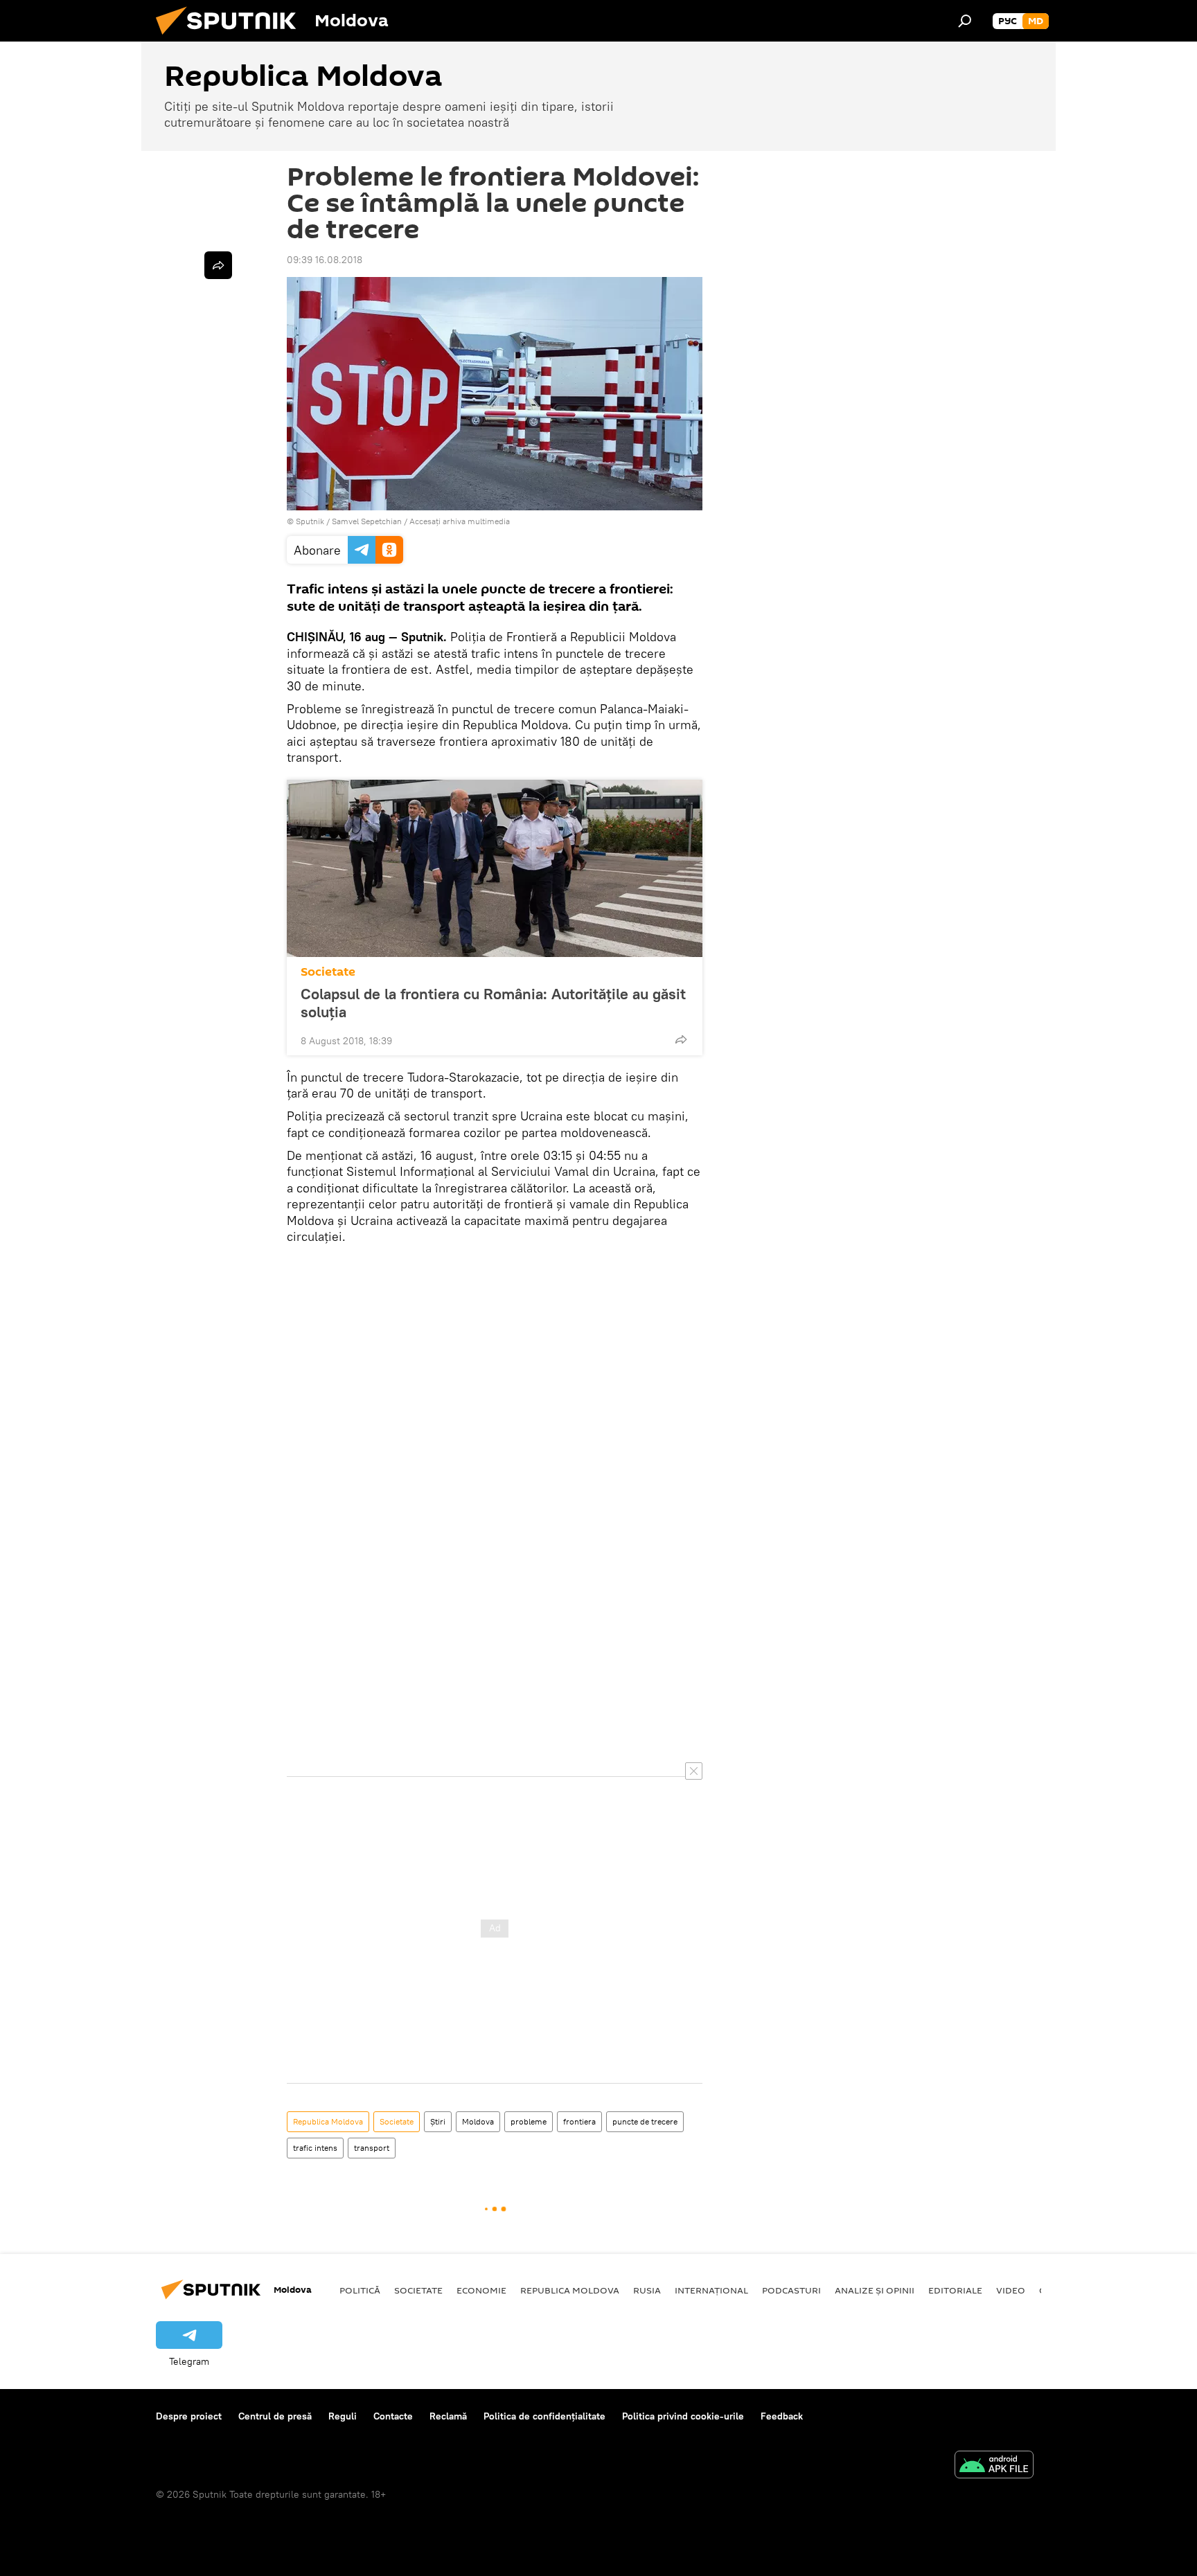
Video (1011, 2290)
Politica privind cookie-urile (683, 2416)
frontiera (579, 2121)
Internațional (711, 2290)
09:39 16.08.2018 (325, 260)
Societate (328, 972)
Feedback (782, 2416)
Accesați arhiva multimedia (460, 521)
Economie (481, 2290)
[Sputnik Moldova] (231, 38)
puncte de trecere (645, 2121)
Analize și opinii (875, 2290)
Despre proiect (189, 2416)
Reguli (343, 2416)
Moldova (478, 2121)
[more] (681, 1039)
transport (372, 2148)
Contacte (393, 2416)
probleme (529, 2121)
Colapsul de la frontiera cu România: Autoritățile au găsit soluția (493, 1003)
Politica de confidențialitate (544, 2416)
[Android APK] (994, 2466)
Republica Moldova (328, 2121)
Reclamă (448, 2416)
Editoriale (955, 2290)
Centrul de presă (275, 2416)
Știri (438, 2121)
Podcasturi (791, 2290)
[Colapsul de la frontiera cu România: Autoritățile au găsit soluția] (495, 868)
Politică (360, 2290)
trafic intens (315, 2148)
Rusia (647, 2290)
